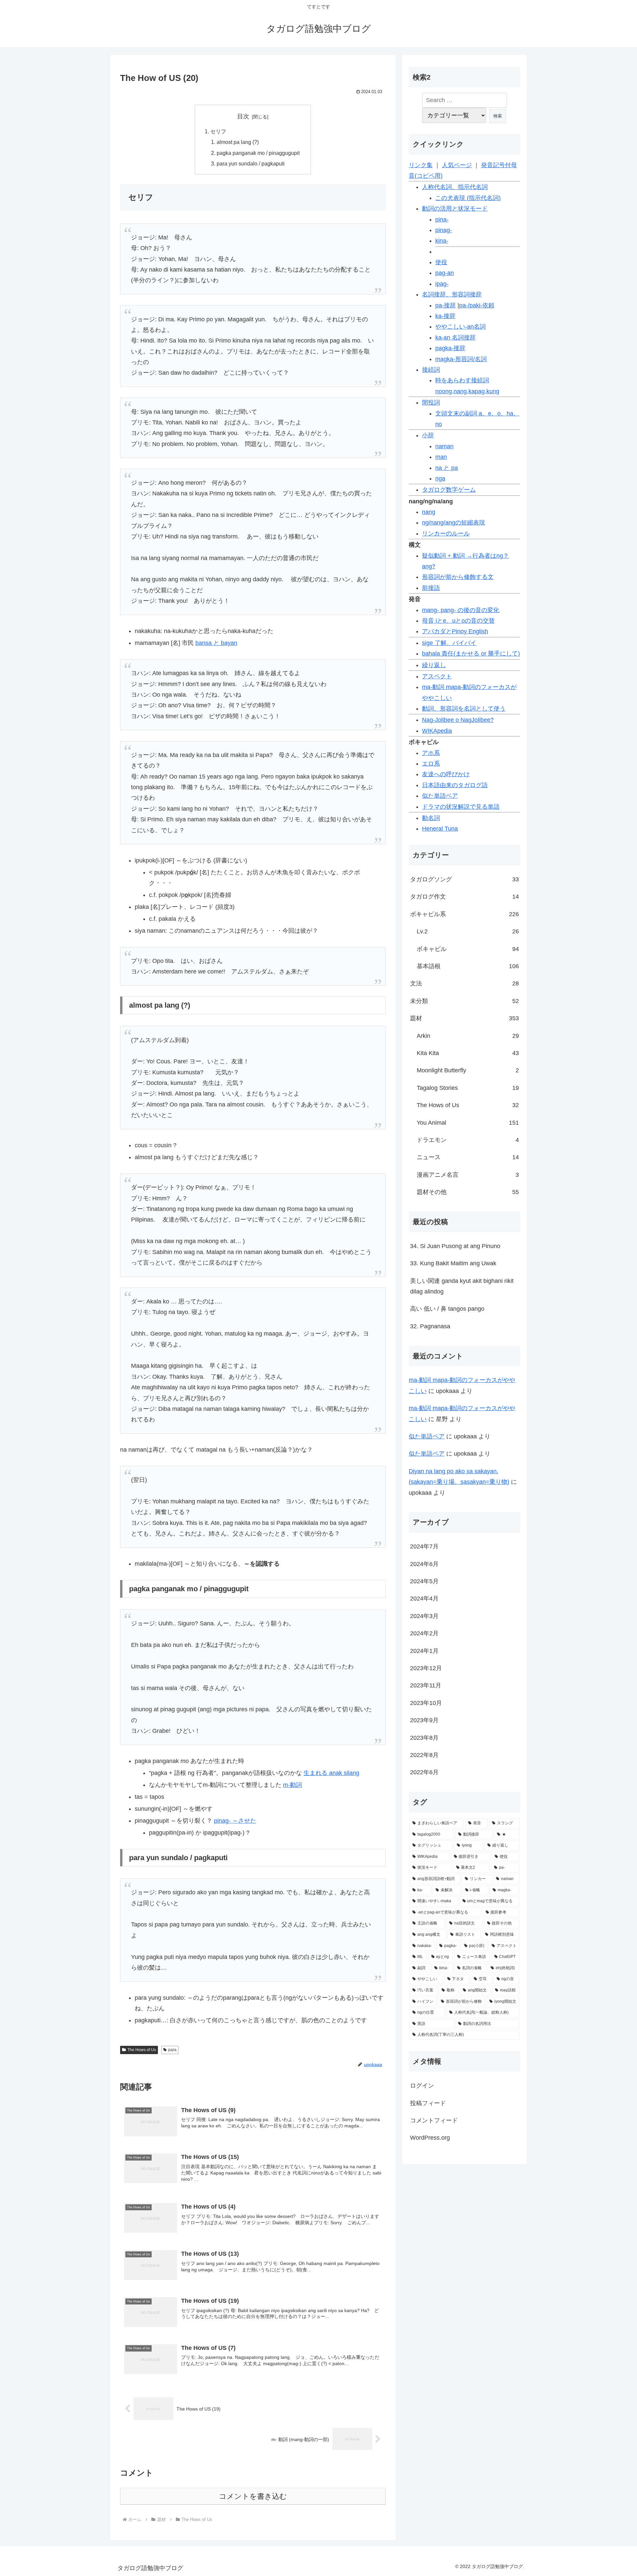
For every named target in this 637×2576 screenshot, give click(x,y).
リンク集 (421, 165)
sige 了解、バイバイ (449, 643)
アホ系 (431, 753)
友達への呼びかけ (446, 774)
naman (444, 446)
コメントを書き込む (253, 2496)
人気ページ (457, 165)
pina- (442, 220)
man (441, 457)
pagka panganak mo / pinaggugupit (258, 153)
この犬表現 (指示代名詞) (468, 198)
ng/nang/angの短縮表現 (454, 523)
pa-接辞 (446, 305)
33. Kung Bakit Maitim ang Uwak (453, 1263)
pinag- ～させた (235, 1821)
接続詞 (431, 370)
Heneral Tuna (440, 829)
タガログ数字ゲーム (449, 490)
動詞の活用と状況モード (455, 209)
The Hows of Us (142, 2050)
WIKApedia (437, 731)
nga (440, 478)
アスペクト (437, 676)
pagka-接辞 (450, 348)
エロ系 (431, 764)
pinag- (444, 230)
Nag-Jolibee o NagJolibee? (458, 720)
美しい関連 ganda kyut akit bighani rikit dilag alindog (462, 1286)
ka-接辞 (445, 316)
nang (429, 512)
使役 (441, 262)
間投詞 (431, 403)
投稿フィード (428, 2103)
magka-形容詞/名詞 (461, 359)
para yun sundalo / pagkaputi (251, 163)
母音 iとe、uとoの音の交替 (458, 621)
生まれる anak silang (331, 1773)
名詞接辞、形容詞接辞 (452, 294)
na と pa (447, 468)
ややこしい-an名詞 (460, 327)
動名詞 (431, 818)
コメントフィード (434, 2120)
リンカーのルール (446, 534)
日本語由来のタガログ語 (455, 785)
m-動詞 (292, 1785)
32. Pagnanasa (430, 1326)
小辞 (428, 435)
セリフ (218, 131)
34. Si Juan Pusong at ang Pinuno (455, 1246)
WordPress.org (430, 2138)
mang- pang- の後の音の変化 (461, 610)
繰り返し (434, 665)
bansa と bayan (216, 643)
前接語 (431, 588)
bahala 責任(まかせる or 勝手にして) (471, 654)
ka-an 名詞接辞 (456, 338)
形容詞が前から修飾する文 (458, 577)
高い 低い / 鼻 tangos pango (447, 1309)
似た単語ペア (440, 796)
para (172, 2050)
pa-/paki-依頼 (477, 305)
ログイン (422, 2086)
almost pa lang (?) (238, 142)
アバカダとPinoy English (455, 631)
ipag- (442, 284)
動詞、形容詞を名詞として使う (464, 709)
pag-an (445, 273)
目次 (243, 116)
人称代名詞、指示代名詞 (455, 187)
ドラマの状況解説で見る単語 (461, 807)
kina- (442, 241)
